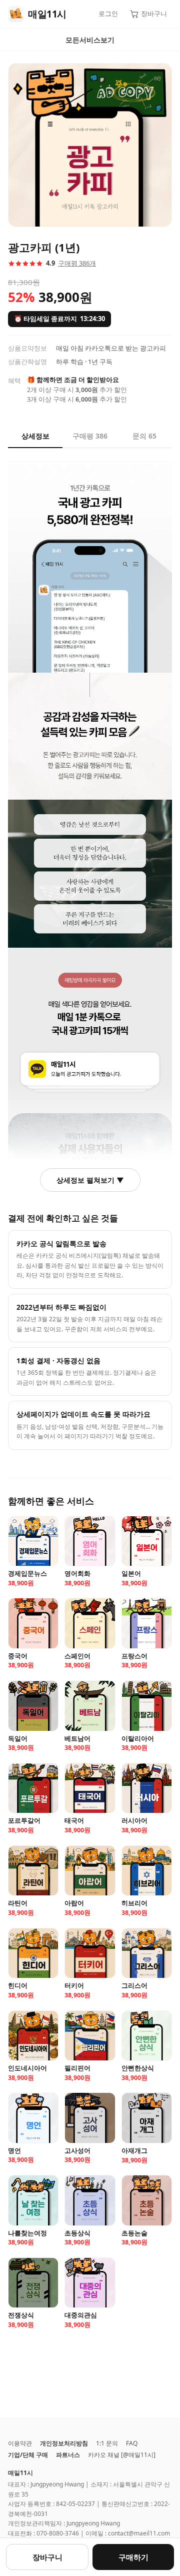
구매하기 (133, 2557)
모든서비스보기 (90, 40)
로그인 (108, 14)
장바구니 (154, 14)
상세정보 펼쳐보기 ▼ (90, 1180)
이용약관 (20, 2443)
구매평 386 (90, 436)
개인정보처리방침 (64, 2443)
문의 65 (144, 436)
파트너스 (68, 2455)
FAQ (132, 2443)
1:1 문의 (107, 2443)
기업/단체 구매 (28, 2455)
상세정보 (35, 436)
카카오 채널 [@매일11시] (122, 2455)
